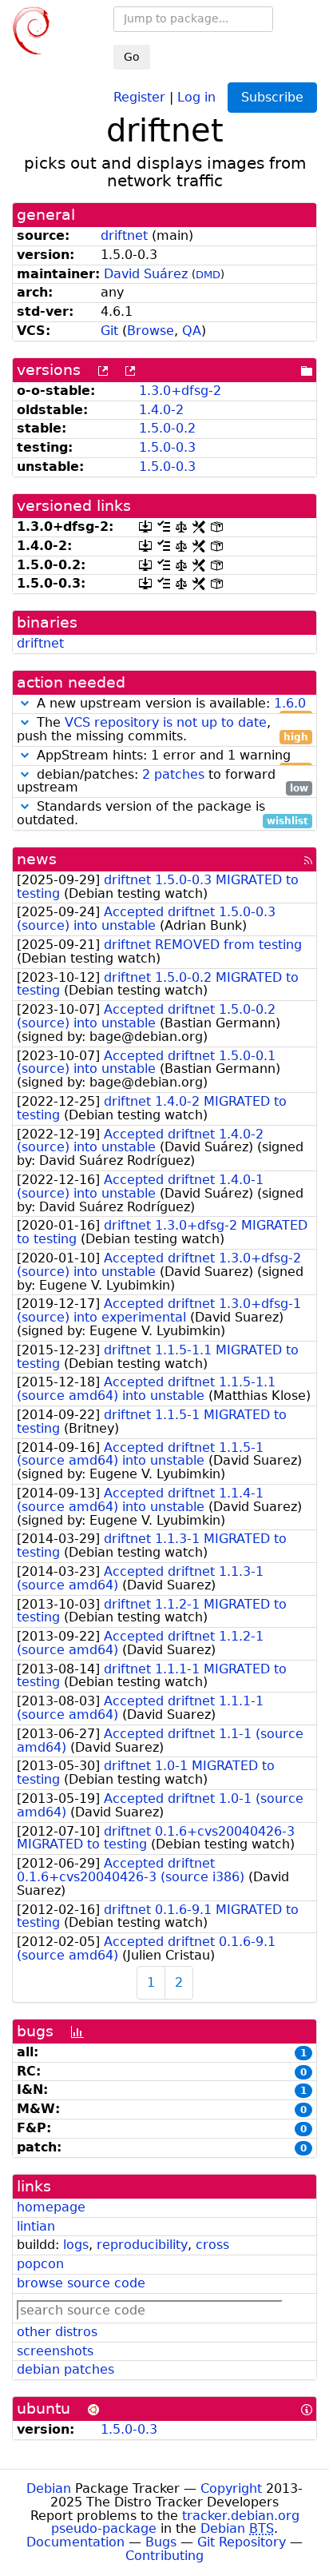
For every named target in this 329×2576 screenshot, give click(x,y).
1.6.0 (290, 703)
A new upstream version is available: (170, 704)
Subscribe (272, 97)
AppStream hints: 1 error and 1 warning (170, 756)
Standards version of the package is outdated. (163, 814)
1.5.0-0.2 (167, 428)
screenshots (55, 2351)
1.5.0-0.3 (167, 447)
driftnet (124, 235)
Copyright (231, 2488)
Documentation (75, 2542)
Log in (196, 96)
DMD (208, 275)
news (37, 859)
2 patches (173, 774)
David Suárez (146, 274)
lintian (36, 2226)
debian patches (65, 2369)
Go (132, 57)
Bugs (161, 2542)
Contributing (164, 2556)
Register (139, 96)
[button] (25, 703)
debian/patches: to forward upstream (163, 782)
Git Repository (242, 2542)
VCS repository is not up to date (166, 722)
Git (109, 331)
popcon (40, 2264)
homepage (51, 2207)
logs (76, 2245)
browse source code (81, 2283)
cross (212, 2245)
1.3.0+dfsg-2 (180, 391)
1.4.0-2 (161, 410)
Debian (49, 2488)
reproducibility (142, 2245)
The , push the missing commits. (163, 730)
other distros (57, 2332)
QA (192, 331)
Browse (151, 331)
